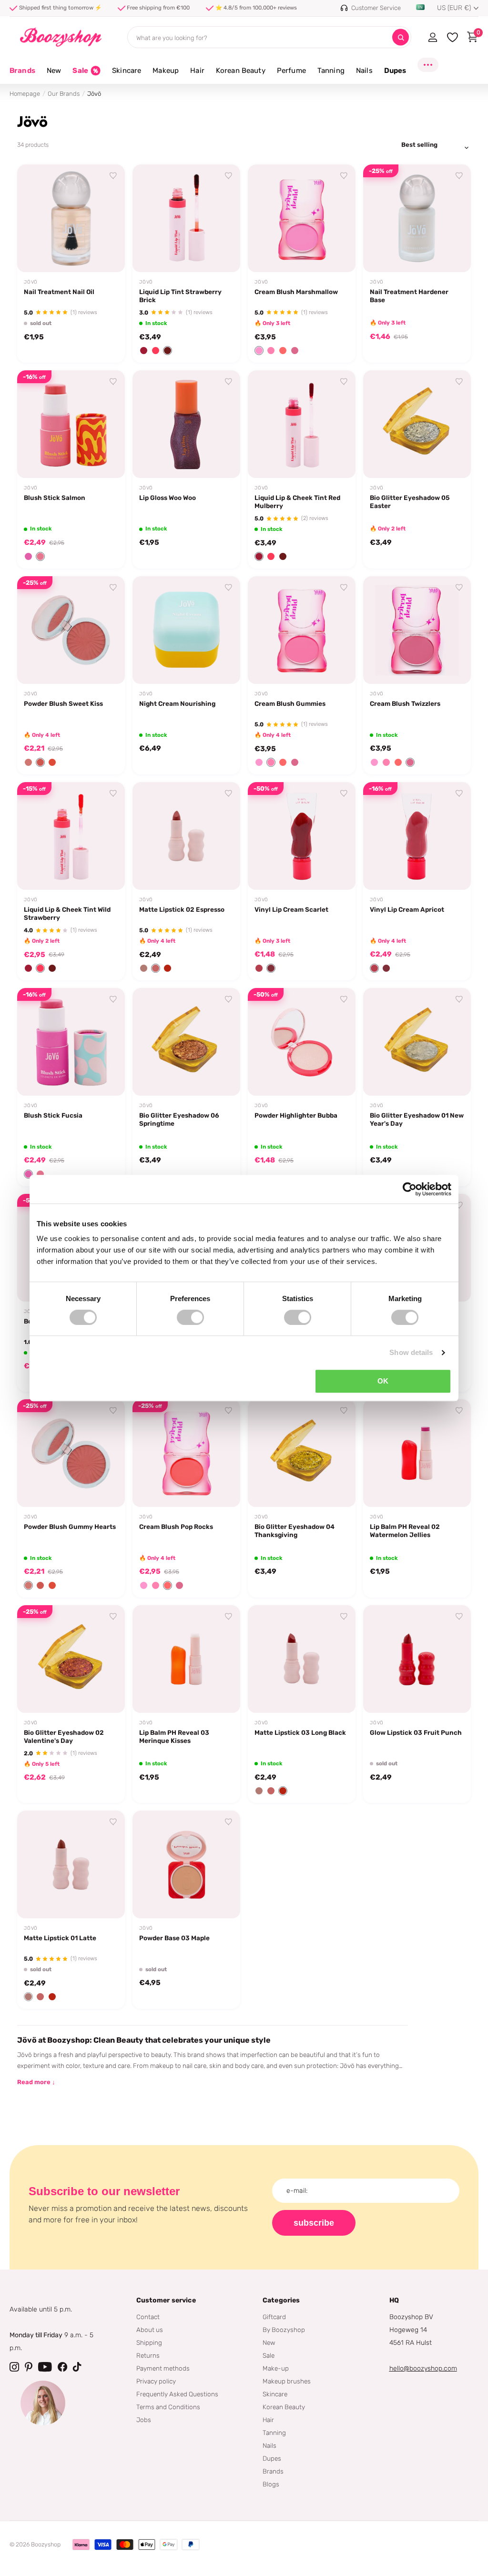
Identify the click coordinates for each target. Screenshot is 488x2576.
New (269, 2342)
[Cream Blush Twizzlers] (417, 630)
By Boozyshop (284, 2330)
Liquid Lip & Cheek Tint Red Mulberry (297, 502)
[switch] (190, 1317)
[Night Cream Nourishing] (186, 630)
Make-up (276, 2368)
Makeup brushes (287, 2381)
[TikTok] (77, 2367)
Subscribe (314, 2223)
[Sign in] (432, 37)
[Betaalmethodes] (81, 2545)
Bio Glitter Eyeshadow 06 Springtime (179, 1119)
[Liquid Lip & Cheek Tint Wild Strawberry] (71, 836)
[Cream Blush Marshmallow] (302, 218)
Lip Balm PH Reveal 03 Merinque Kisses (174, 1736)
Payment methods (163, 2368)
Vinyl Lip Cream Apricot (407, 909)
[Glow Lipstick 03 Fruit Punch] (417, 1659)
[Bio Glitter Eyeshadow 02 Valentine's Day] (71, 1659)
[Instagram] (14, 2367)
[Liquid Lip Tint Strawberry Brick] (186, 218)
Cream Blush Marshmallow (296, 292)
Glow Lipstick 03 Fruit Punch (416, 1732)
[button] (144, 351)
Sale (269, 2355)
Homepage (25, 94)
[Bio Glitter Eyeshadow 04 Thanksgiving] (302, 1453)
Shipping (149, 2342)
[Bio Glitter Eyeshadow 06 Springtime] (186, 1042)
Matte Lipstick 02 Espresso (182, 909)
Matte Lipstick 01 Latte (60, 1938)
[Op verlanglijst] (113, 176)
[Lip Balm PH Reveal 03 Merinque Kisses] (186, 1659)
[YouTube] (45, 2367)
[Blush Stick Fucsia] (71, 1042)
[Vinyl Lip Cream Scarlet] (302, 836)
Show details (411, 1352)
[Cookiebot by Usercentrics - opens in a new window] (410, 1189)
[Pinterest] (29, 2367)
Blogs (271, 2484)
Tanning (274, 2433)
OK (383, 1381)
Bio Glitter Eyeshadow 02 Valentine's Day (64, 1736)
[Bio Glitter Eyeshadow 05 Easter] (417, 424)
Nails (269, 2445)
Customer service (166, 2300)
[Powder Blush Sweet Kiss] (71, 630)
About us (150, 2330)
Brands (22, 71)
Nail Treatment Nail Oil (59, 292)
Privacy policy (156, 2381)
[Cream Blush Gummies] (302, 630)
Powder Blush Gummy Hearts (70, 1527)
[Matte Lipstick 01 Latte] (71, 1864)
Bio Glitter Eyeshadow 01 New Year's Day (417, 1119)
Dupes (272, 2458)
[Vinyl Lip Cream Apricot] (417, 836)
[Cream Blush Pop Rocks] (186, 1453)
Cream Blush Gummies (290, 703)
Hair (268, 2420)
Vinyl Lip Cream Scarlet (291, 909)
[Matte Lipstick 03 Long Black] (302, 1659)
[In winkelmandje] (221, 254)
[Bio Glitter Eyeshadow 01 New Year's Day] (417, 1042)
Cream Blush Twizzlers (405, 703)
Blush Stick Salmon (55, 498)
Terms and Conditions (168, 2407)
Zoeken (401, 37)
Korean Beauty (284, 2407)
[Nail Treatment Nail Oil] (71, 218)
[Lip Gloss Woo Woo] (186, 424)
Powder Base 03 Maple (174, 1938)
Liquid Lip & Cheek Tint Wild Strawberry (67, 913)
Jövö (31, 282)
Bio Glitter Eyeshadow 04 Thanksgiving (295, 1531)
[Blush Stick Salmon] (71, 424)
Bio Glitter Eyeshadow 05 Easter (410, 502)
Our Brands (64, 94)
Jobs (144, 2420)
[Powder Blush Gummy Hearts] (71, 1453)
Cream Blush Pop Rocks (176, 1527)
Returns (148, 2355)
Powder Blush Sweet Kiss (63, 703)
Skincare (275, 2394)
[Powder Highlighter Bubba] (302, 1042)
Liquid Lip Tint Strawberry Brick (180, 296)
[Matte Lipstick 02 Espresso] (186, 836)
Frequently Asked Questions (177, 2394)
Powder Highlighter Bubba (296, 1115)
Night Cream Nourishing (177, 703)
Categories (281, 2300)
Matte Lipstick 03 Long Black (300, 1732)
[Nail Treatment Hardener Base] (417, 218)
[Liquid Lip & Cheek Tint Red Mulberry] (302, 424)
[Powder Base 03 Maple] (186, 1864)
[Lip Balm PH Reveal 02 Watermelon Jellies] (417, 1453)
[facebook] (62, 2367)
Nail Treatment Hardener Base (409, 296)
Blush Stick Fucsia (53, 1115)
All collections (54, 76)
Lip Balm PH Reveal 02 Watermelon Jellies (405, 1531)
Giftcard (274, 2317)
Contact (148, 2317)
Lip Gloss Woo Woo (168, 498)
